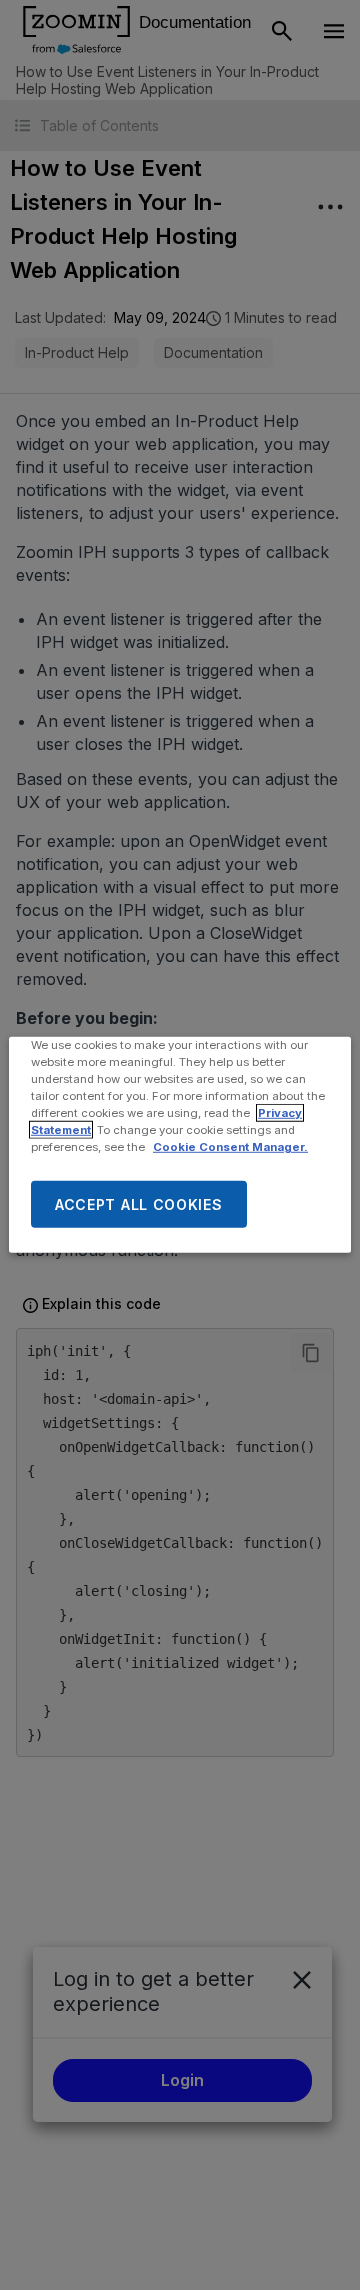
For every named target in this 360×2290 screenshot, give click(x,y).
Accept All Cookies (139, 1204)
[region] (180, 1145)
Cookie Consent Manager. (230, 1147)
